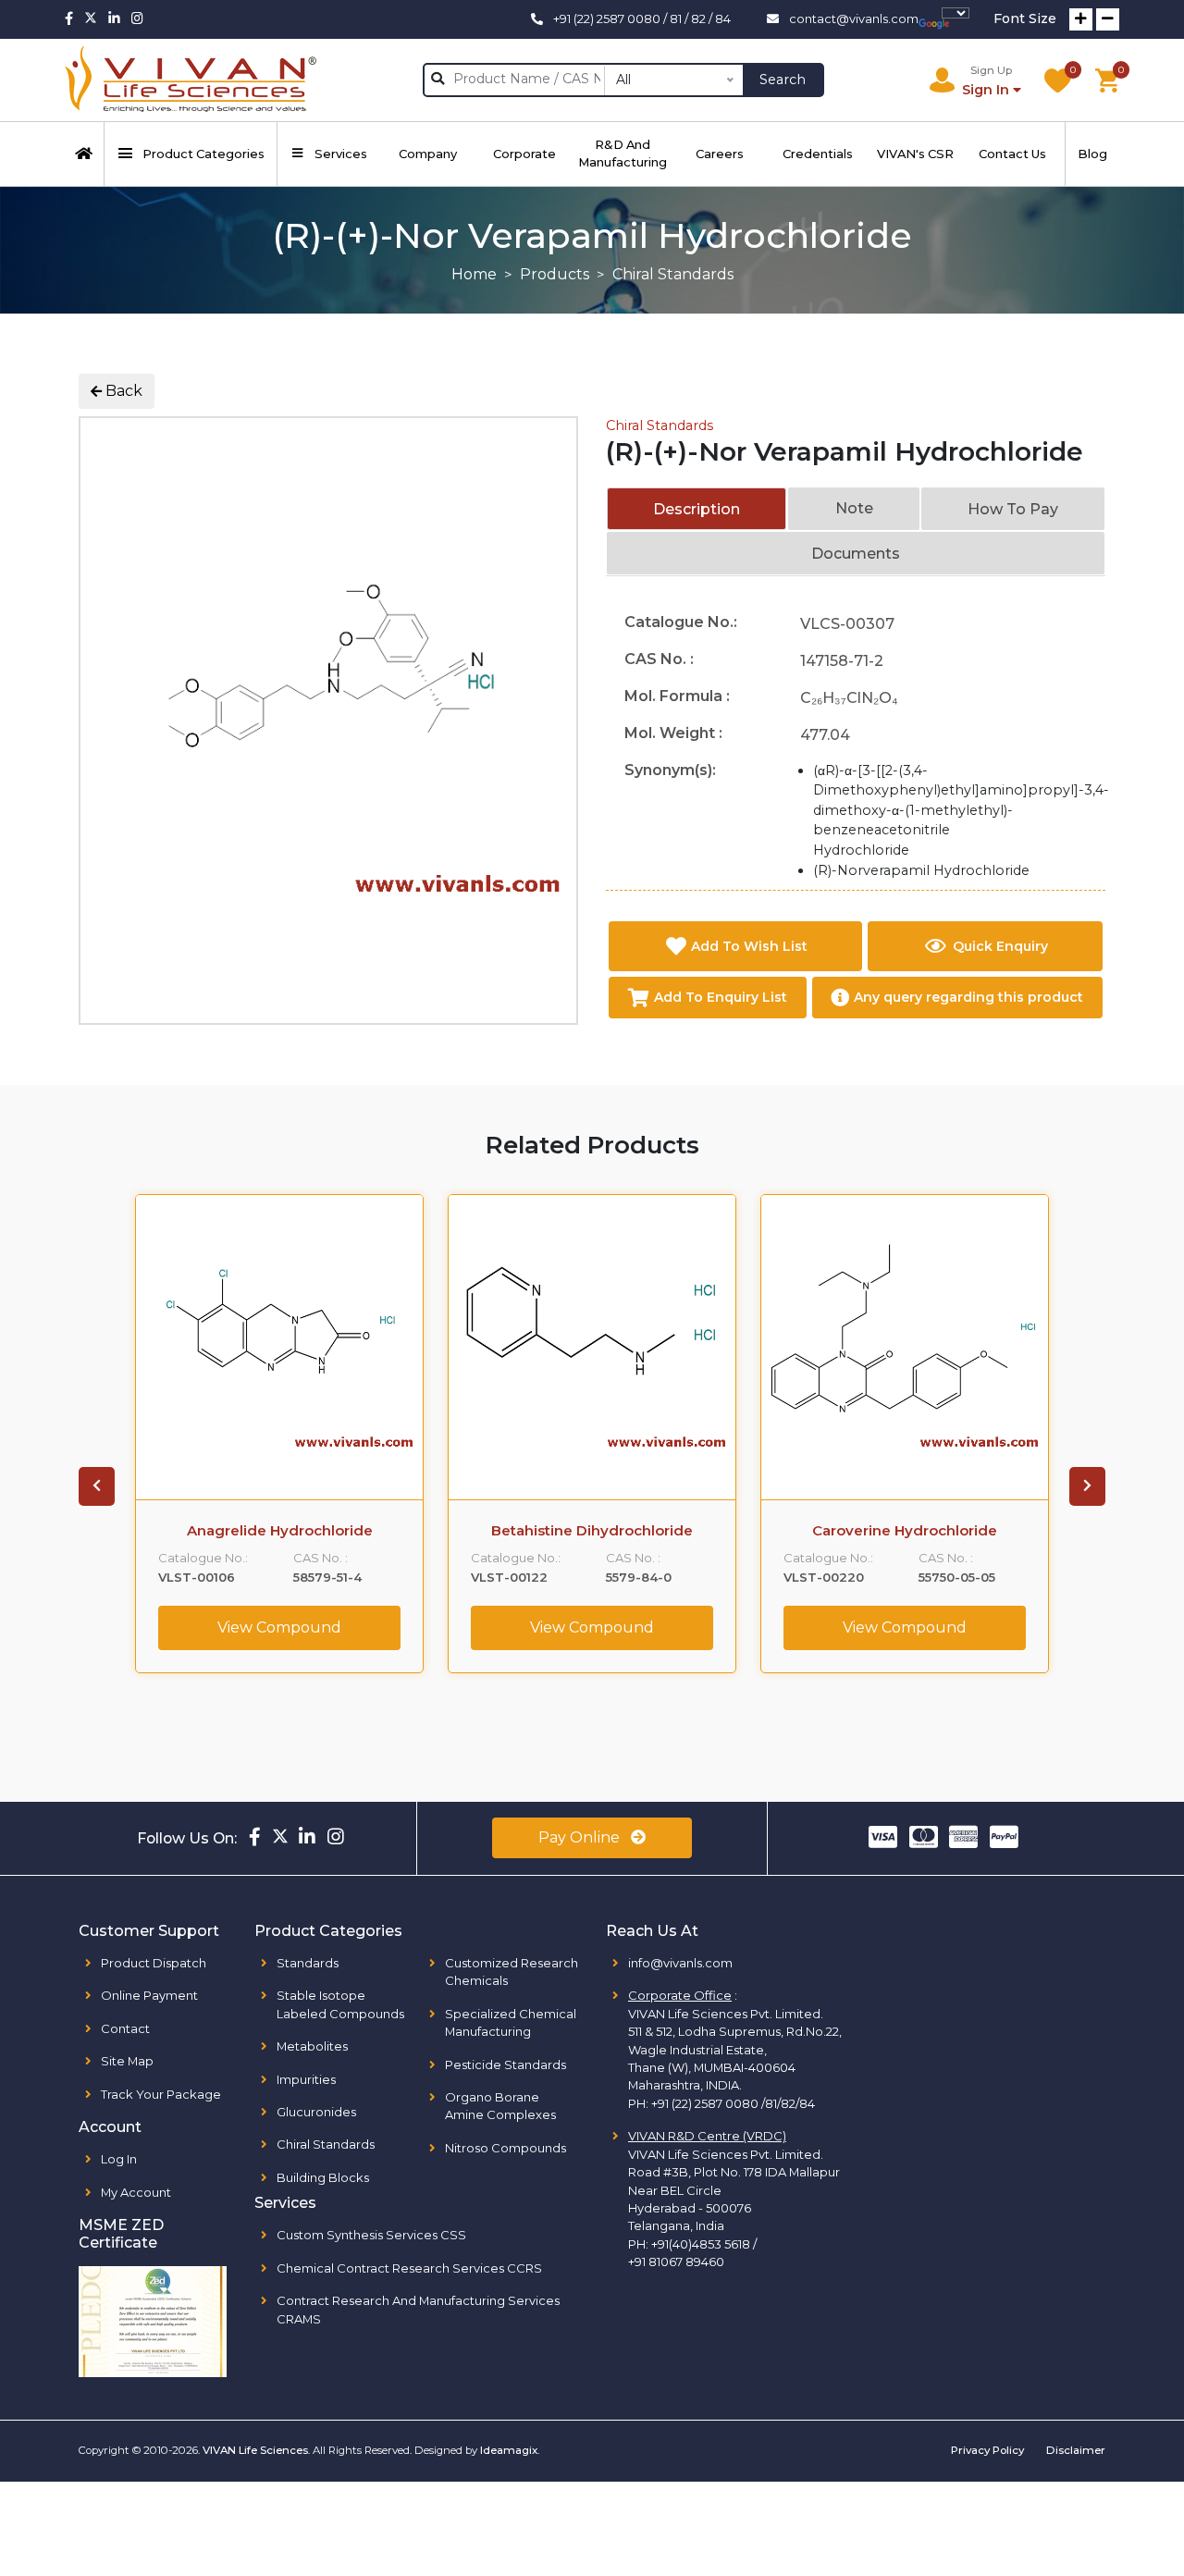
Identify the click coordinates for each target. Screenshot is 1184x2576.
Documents (856, 554)
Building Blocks (323, 2177)
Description (697, 509)
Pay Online (581, 1837)
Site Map (127, 2061)
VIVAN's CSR (915, 154)
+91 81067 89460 (676, 2262)
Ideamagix (509, 2450)
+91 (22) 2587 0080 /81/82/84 (733, 2103)
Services (341, 154)
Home (474, 274)
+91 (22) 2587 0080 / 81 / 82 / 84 (642, 18)
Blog (1092, 154)
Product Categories (203, 154)
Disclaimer (1076, 2450)
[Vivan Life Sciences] (191, 80)
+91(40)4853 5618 (701, 2244)
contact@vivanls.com (854, 18)
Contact (125, 2028)
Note (854, 508)
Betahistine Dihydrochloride (592, 1531)
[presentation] (97, 1486)
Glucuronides (316, 2112)
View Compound (279, 1627)
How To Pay (1013, 509)
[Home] (85, 154)
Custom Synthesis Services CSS (371, 2235)
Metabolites (312, 2046)
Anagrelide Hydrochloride (280, 1531)
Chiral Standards (660, 425)
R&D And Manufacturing (623, 153)
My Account (136, 2192)
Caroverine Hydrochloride (905, 1531)
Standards (308, 1963)
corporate (524, 154)
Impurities (306, 2079)
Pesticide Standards (506, 2064)
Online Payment (149, 1995)
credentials (818, 154)
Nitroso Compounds (506, 2148)
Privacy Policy (987, 2450)
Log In (119, 2159)
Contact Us (1012, 154)
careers (720, 154)
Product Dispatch (154, 1963)
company (428, 154)
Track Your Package (161, 2094)
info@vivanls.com (680, 1963)
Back (122, 391)
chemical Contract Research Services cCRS (409, 2268)
